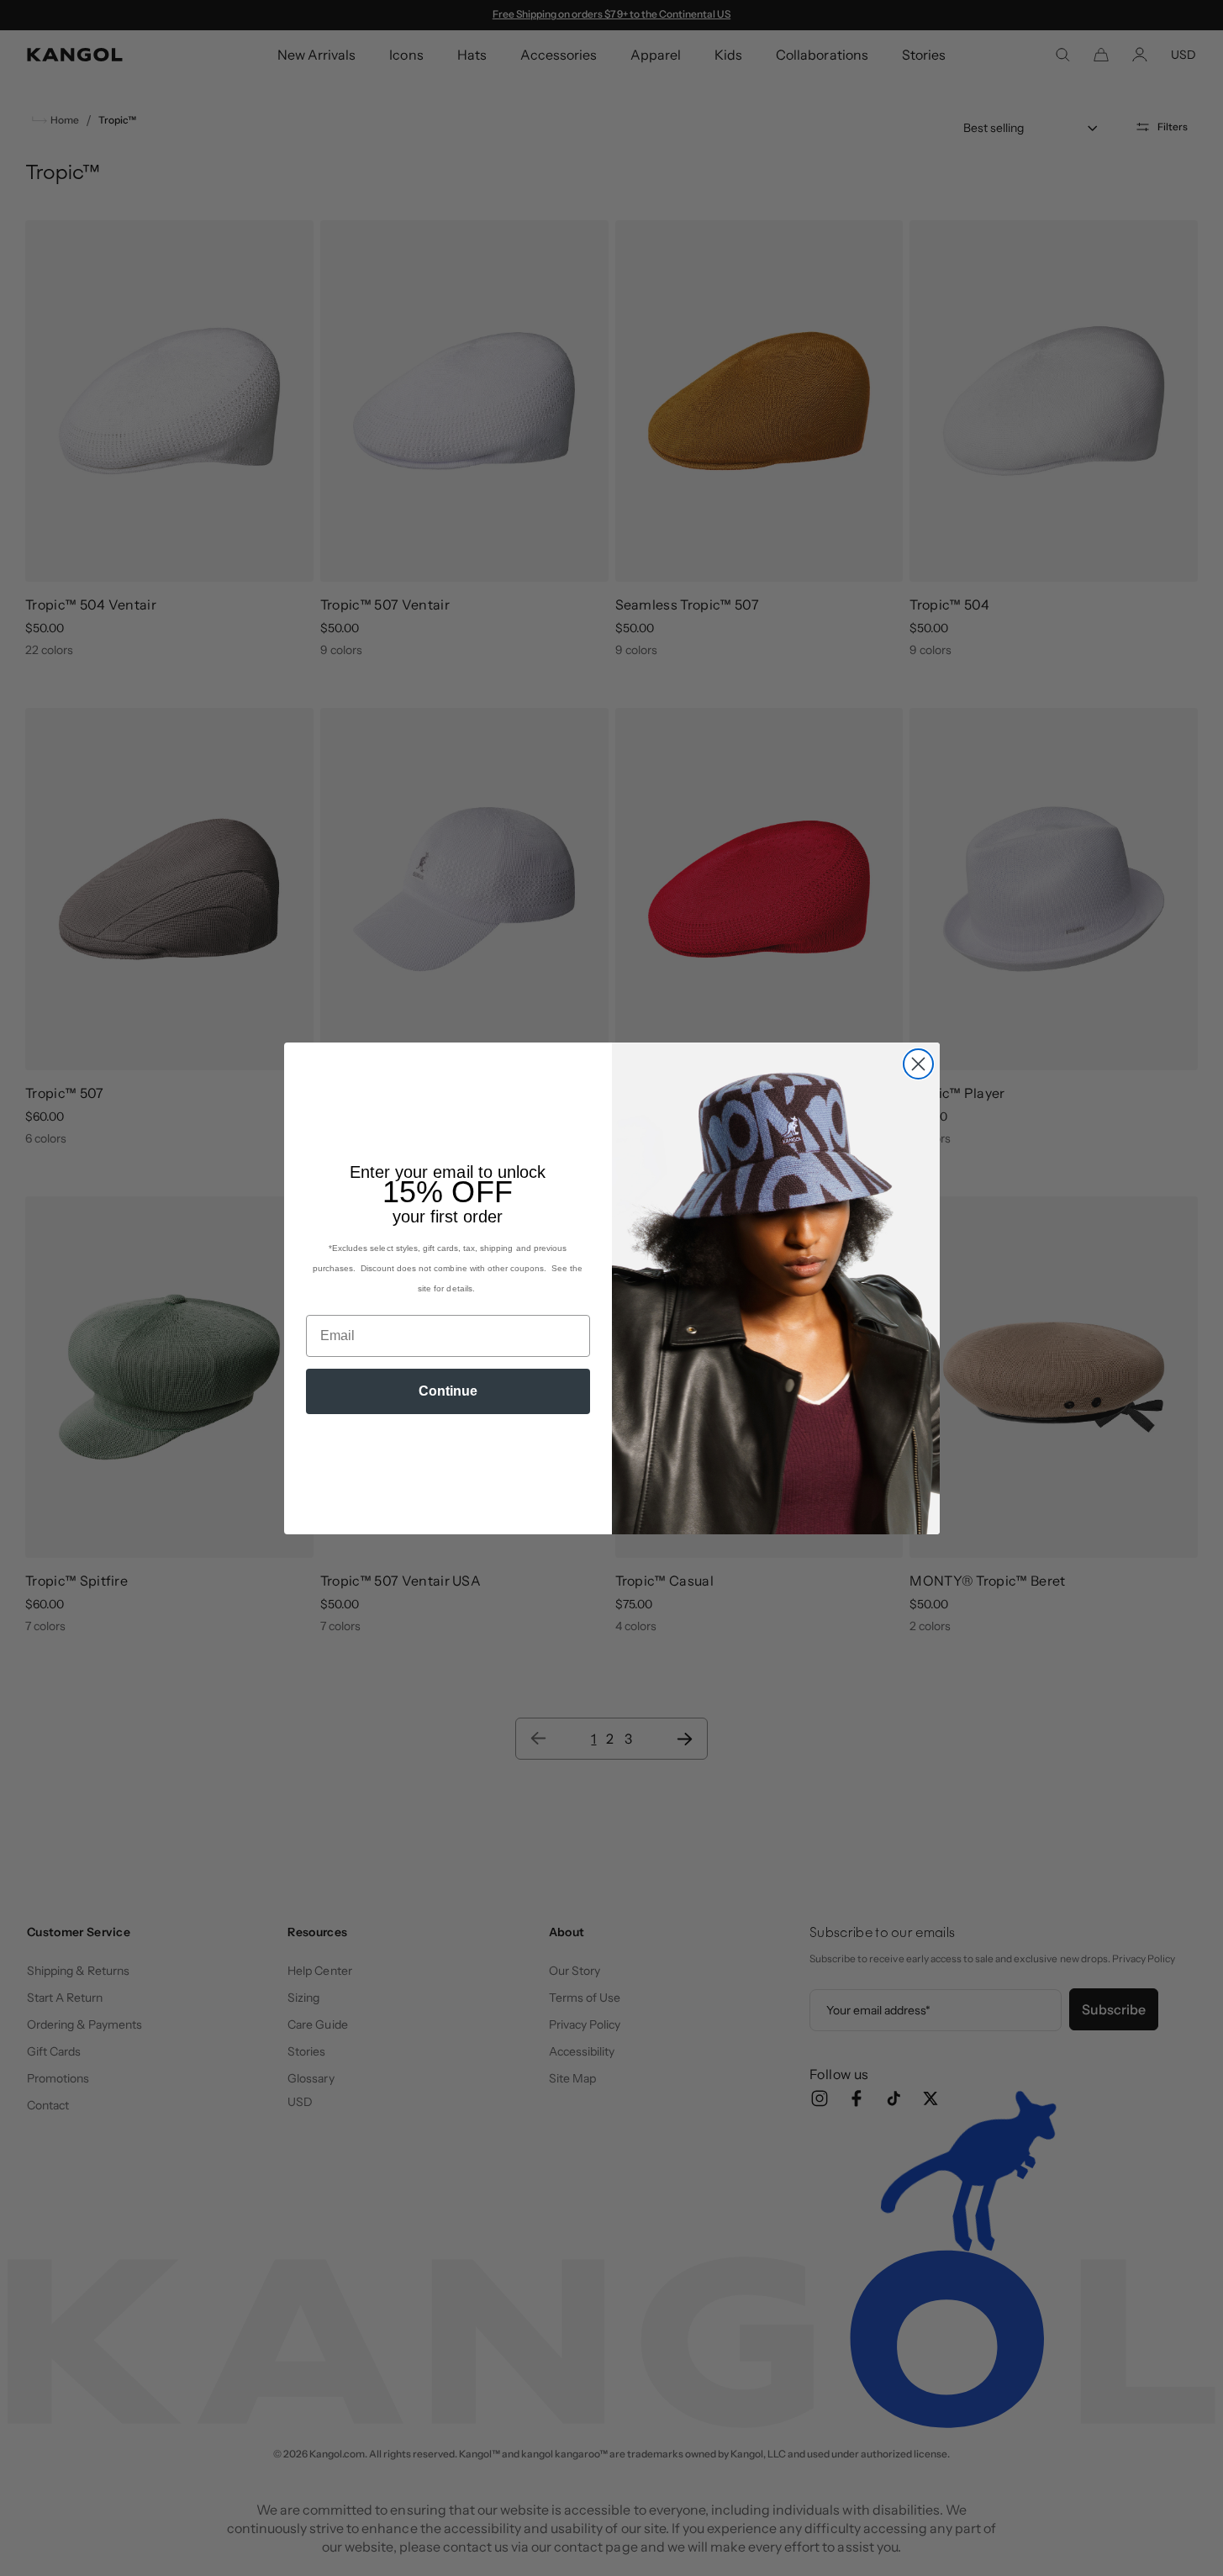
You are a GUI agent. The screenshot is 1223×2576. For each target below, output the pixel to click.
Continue (448, 1391)
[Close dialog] (918, 1064)
